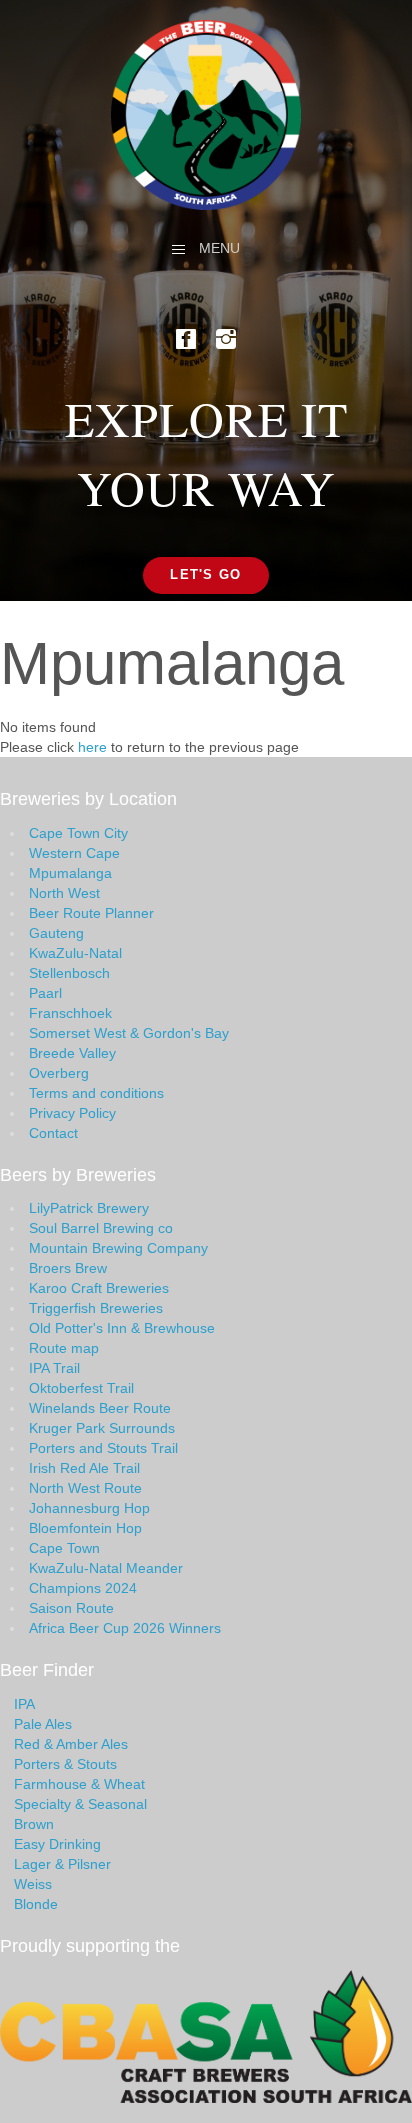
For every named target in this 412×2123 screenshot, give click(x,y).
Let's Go (205, 574)
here (92, 747)
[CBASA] (206, 2035)
